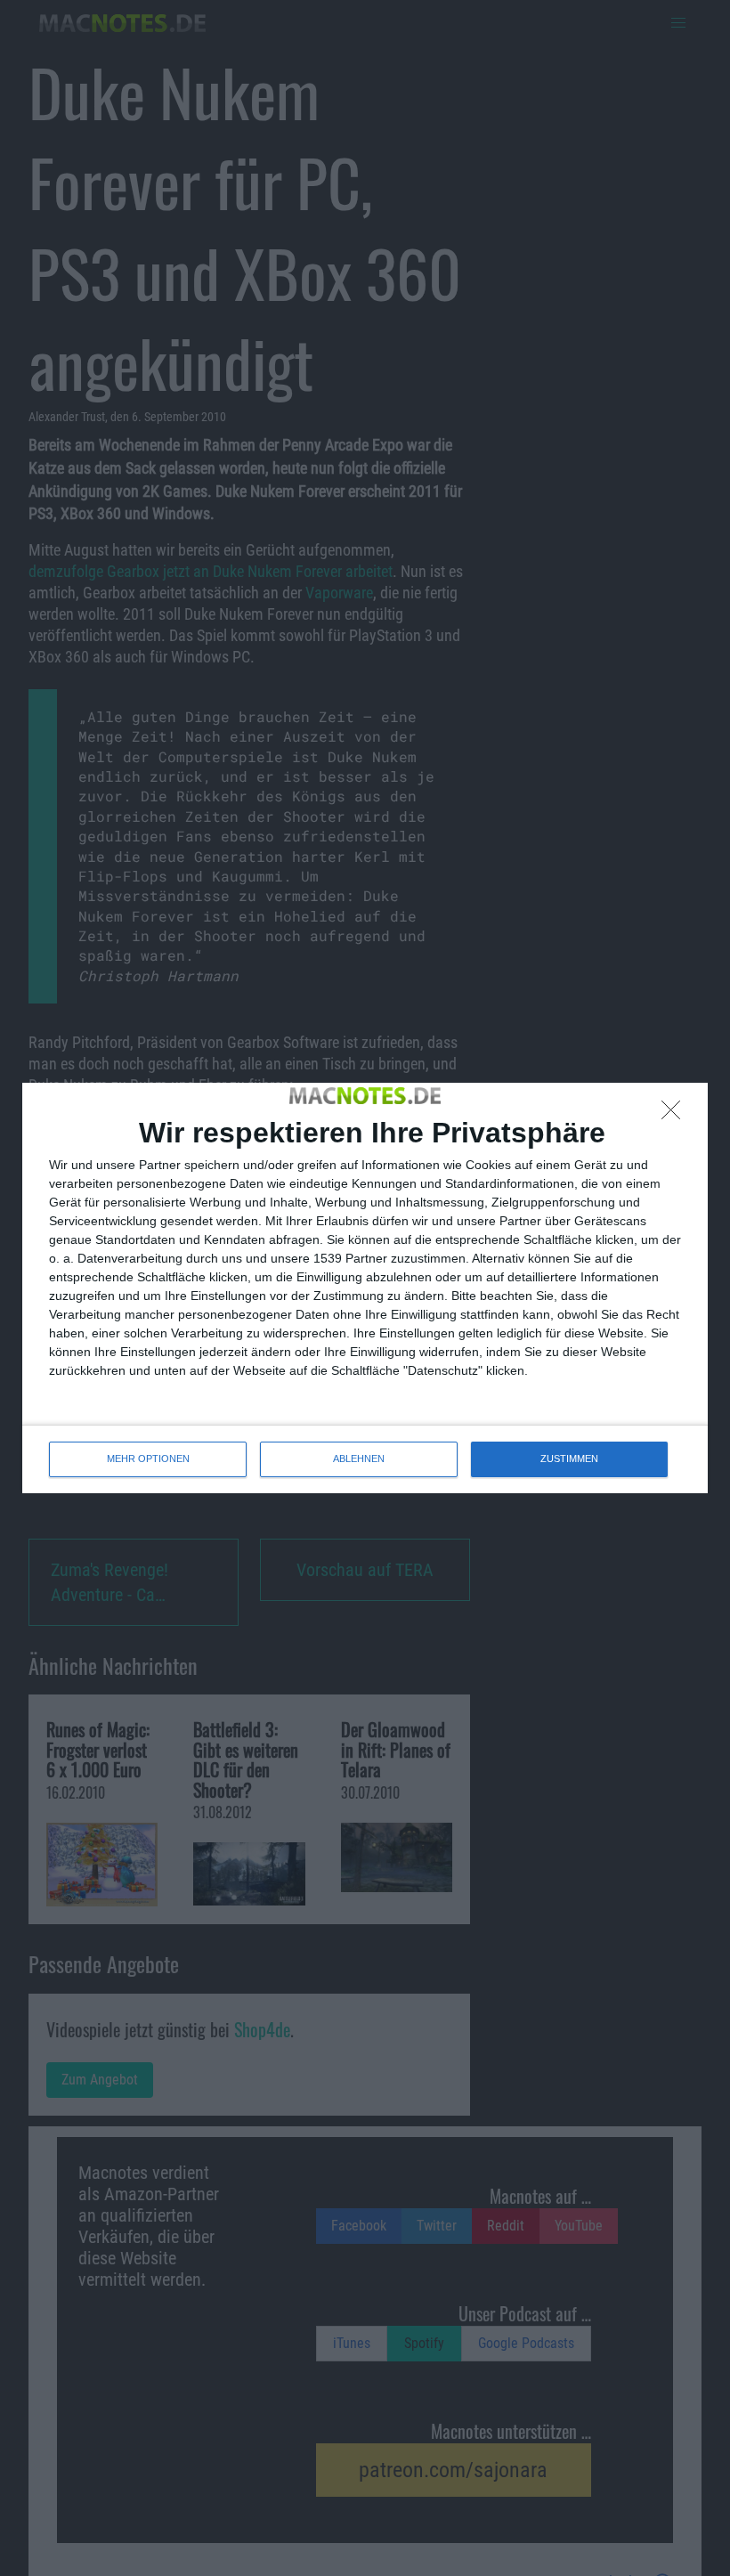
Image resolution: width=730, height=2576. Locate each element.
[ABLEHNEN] (676, 1115)
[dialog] (365, 1288)
